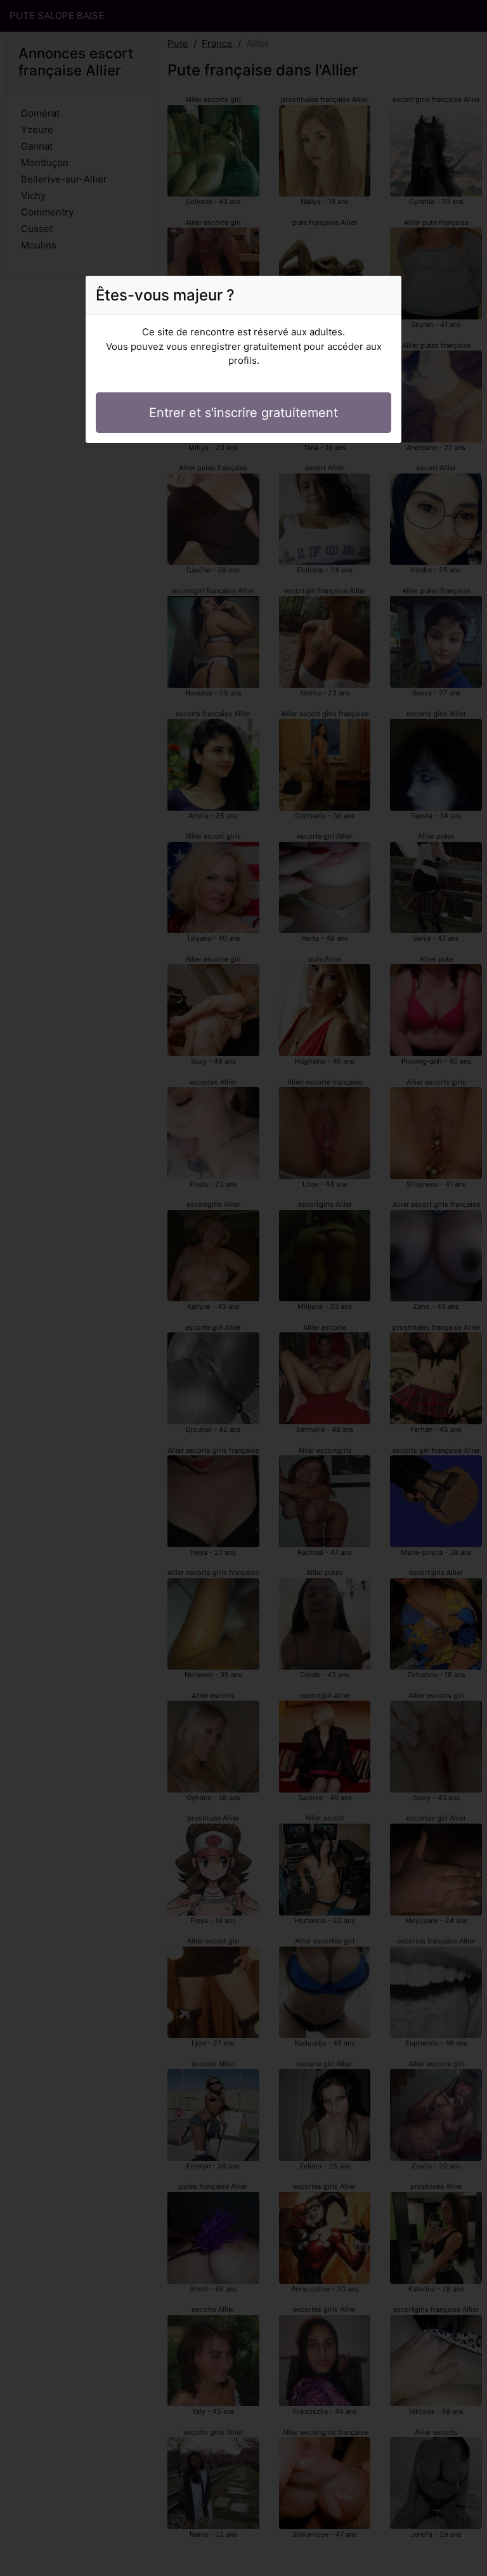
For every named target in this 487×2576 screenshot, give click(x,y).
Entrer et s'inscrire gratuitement (243, 413)
